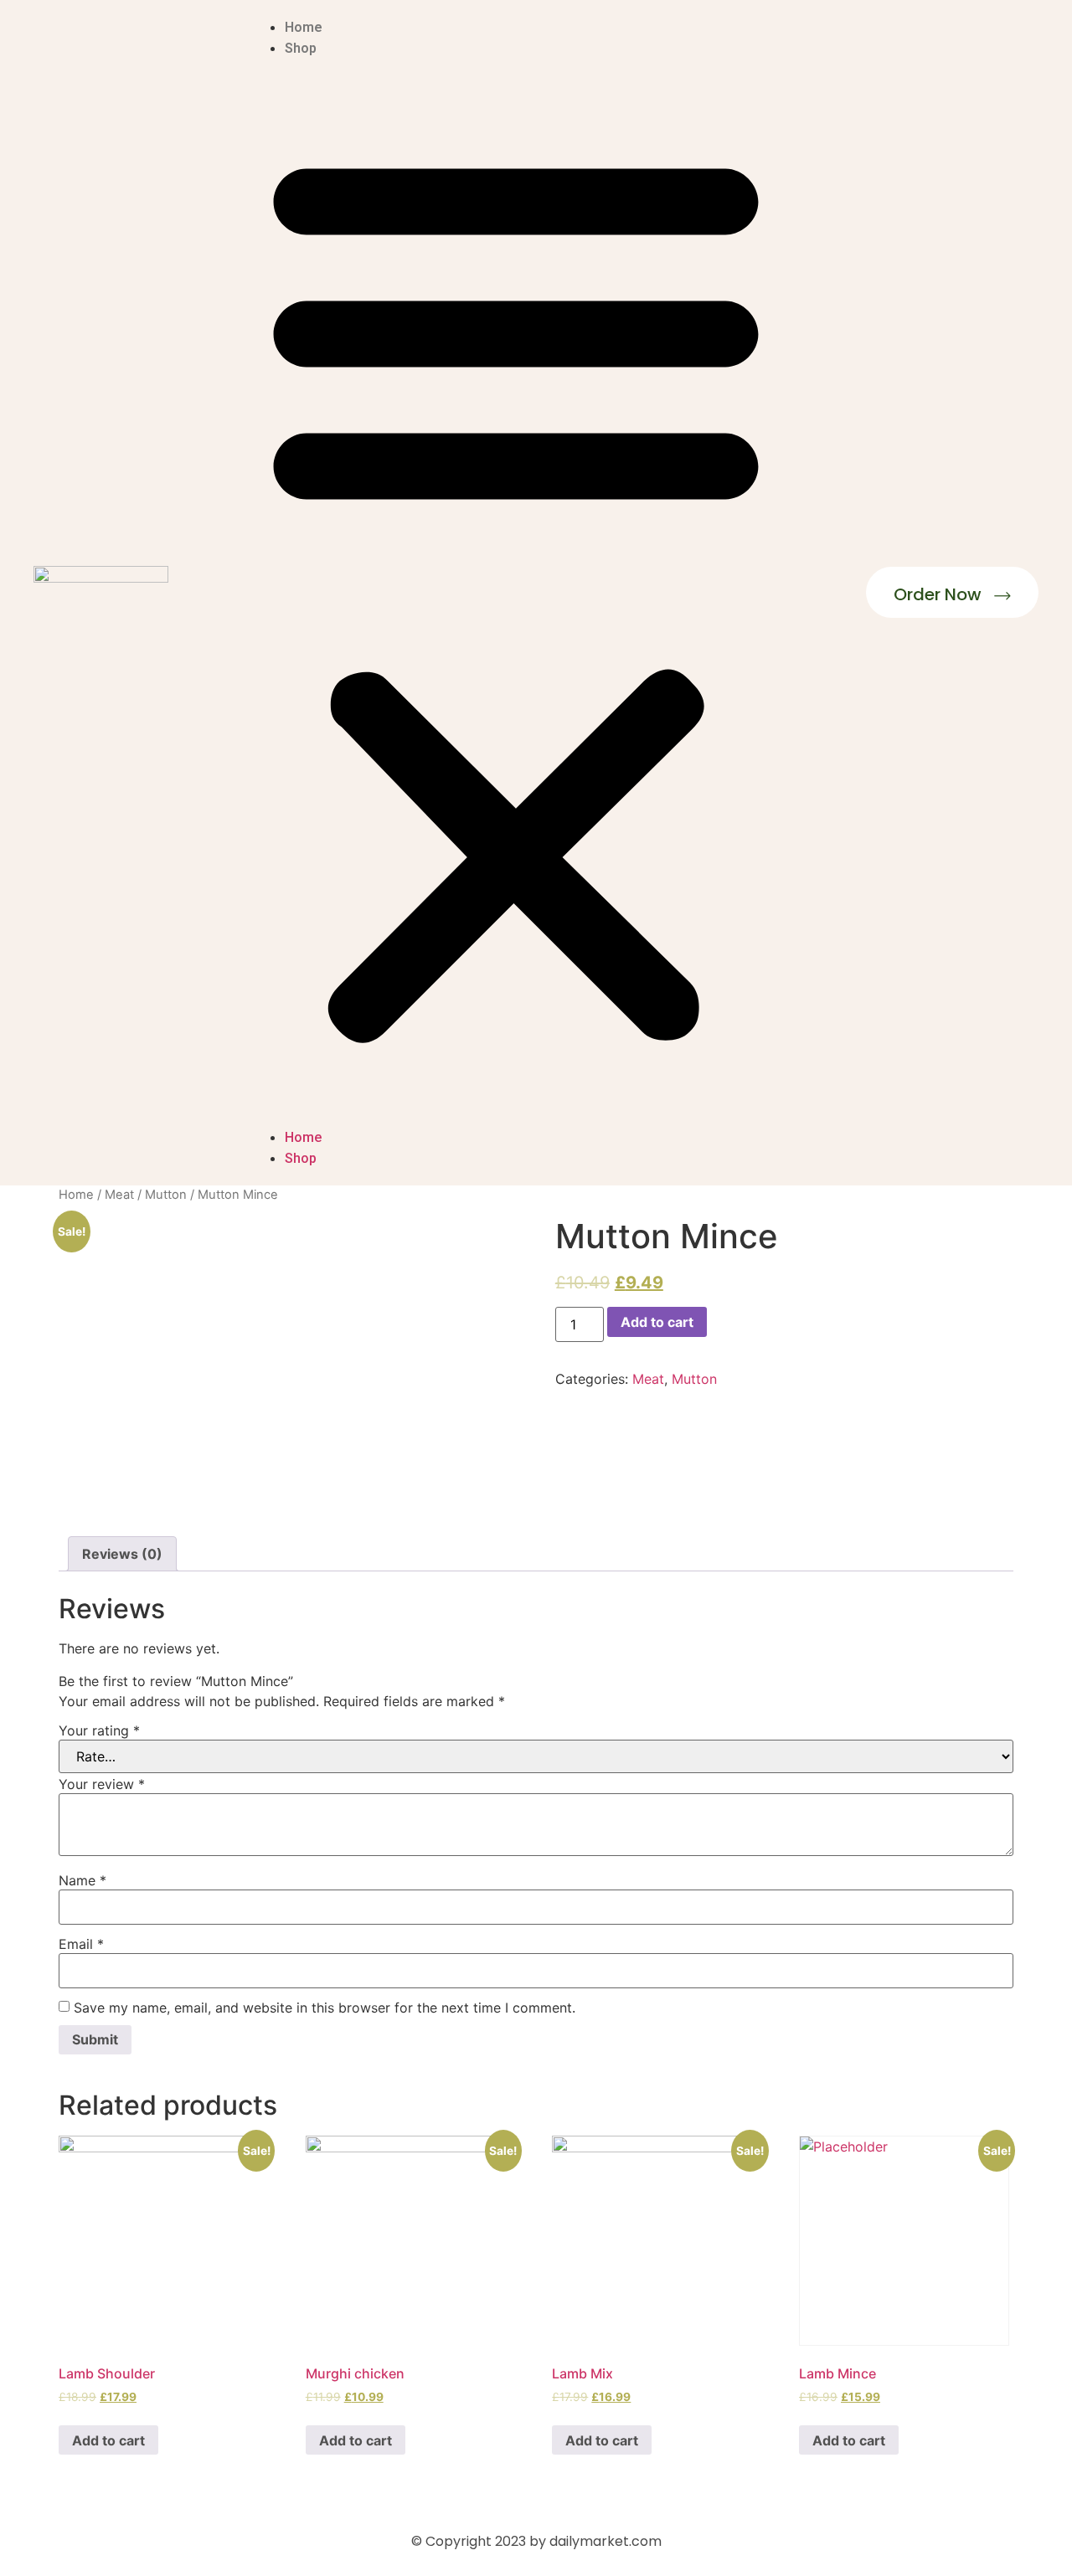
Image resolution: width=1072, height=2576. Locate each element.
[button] (516, 593)
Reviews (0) (122, 1554)
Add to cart (657, 1322)
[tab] (122, 1554)
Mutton (166, 1195)
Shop (301, 48)
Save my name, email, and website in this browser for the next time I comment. (325, 2008)
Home (304, 27)
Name (82, 1880)
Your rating (99, 1730)
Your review (102, 1784)
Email (81, 1944)
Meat (119, 1195)
